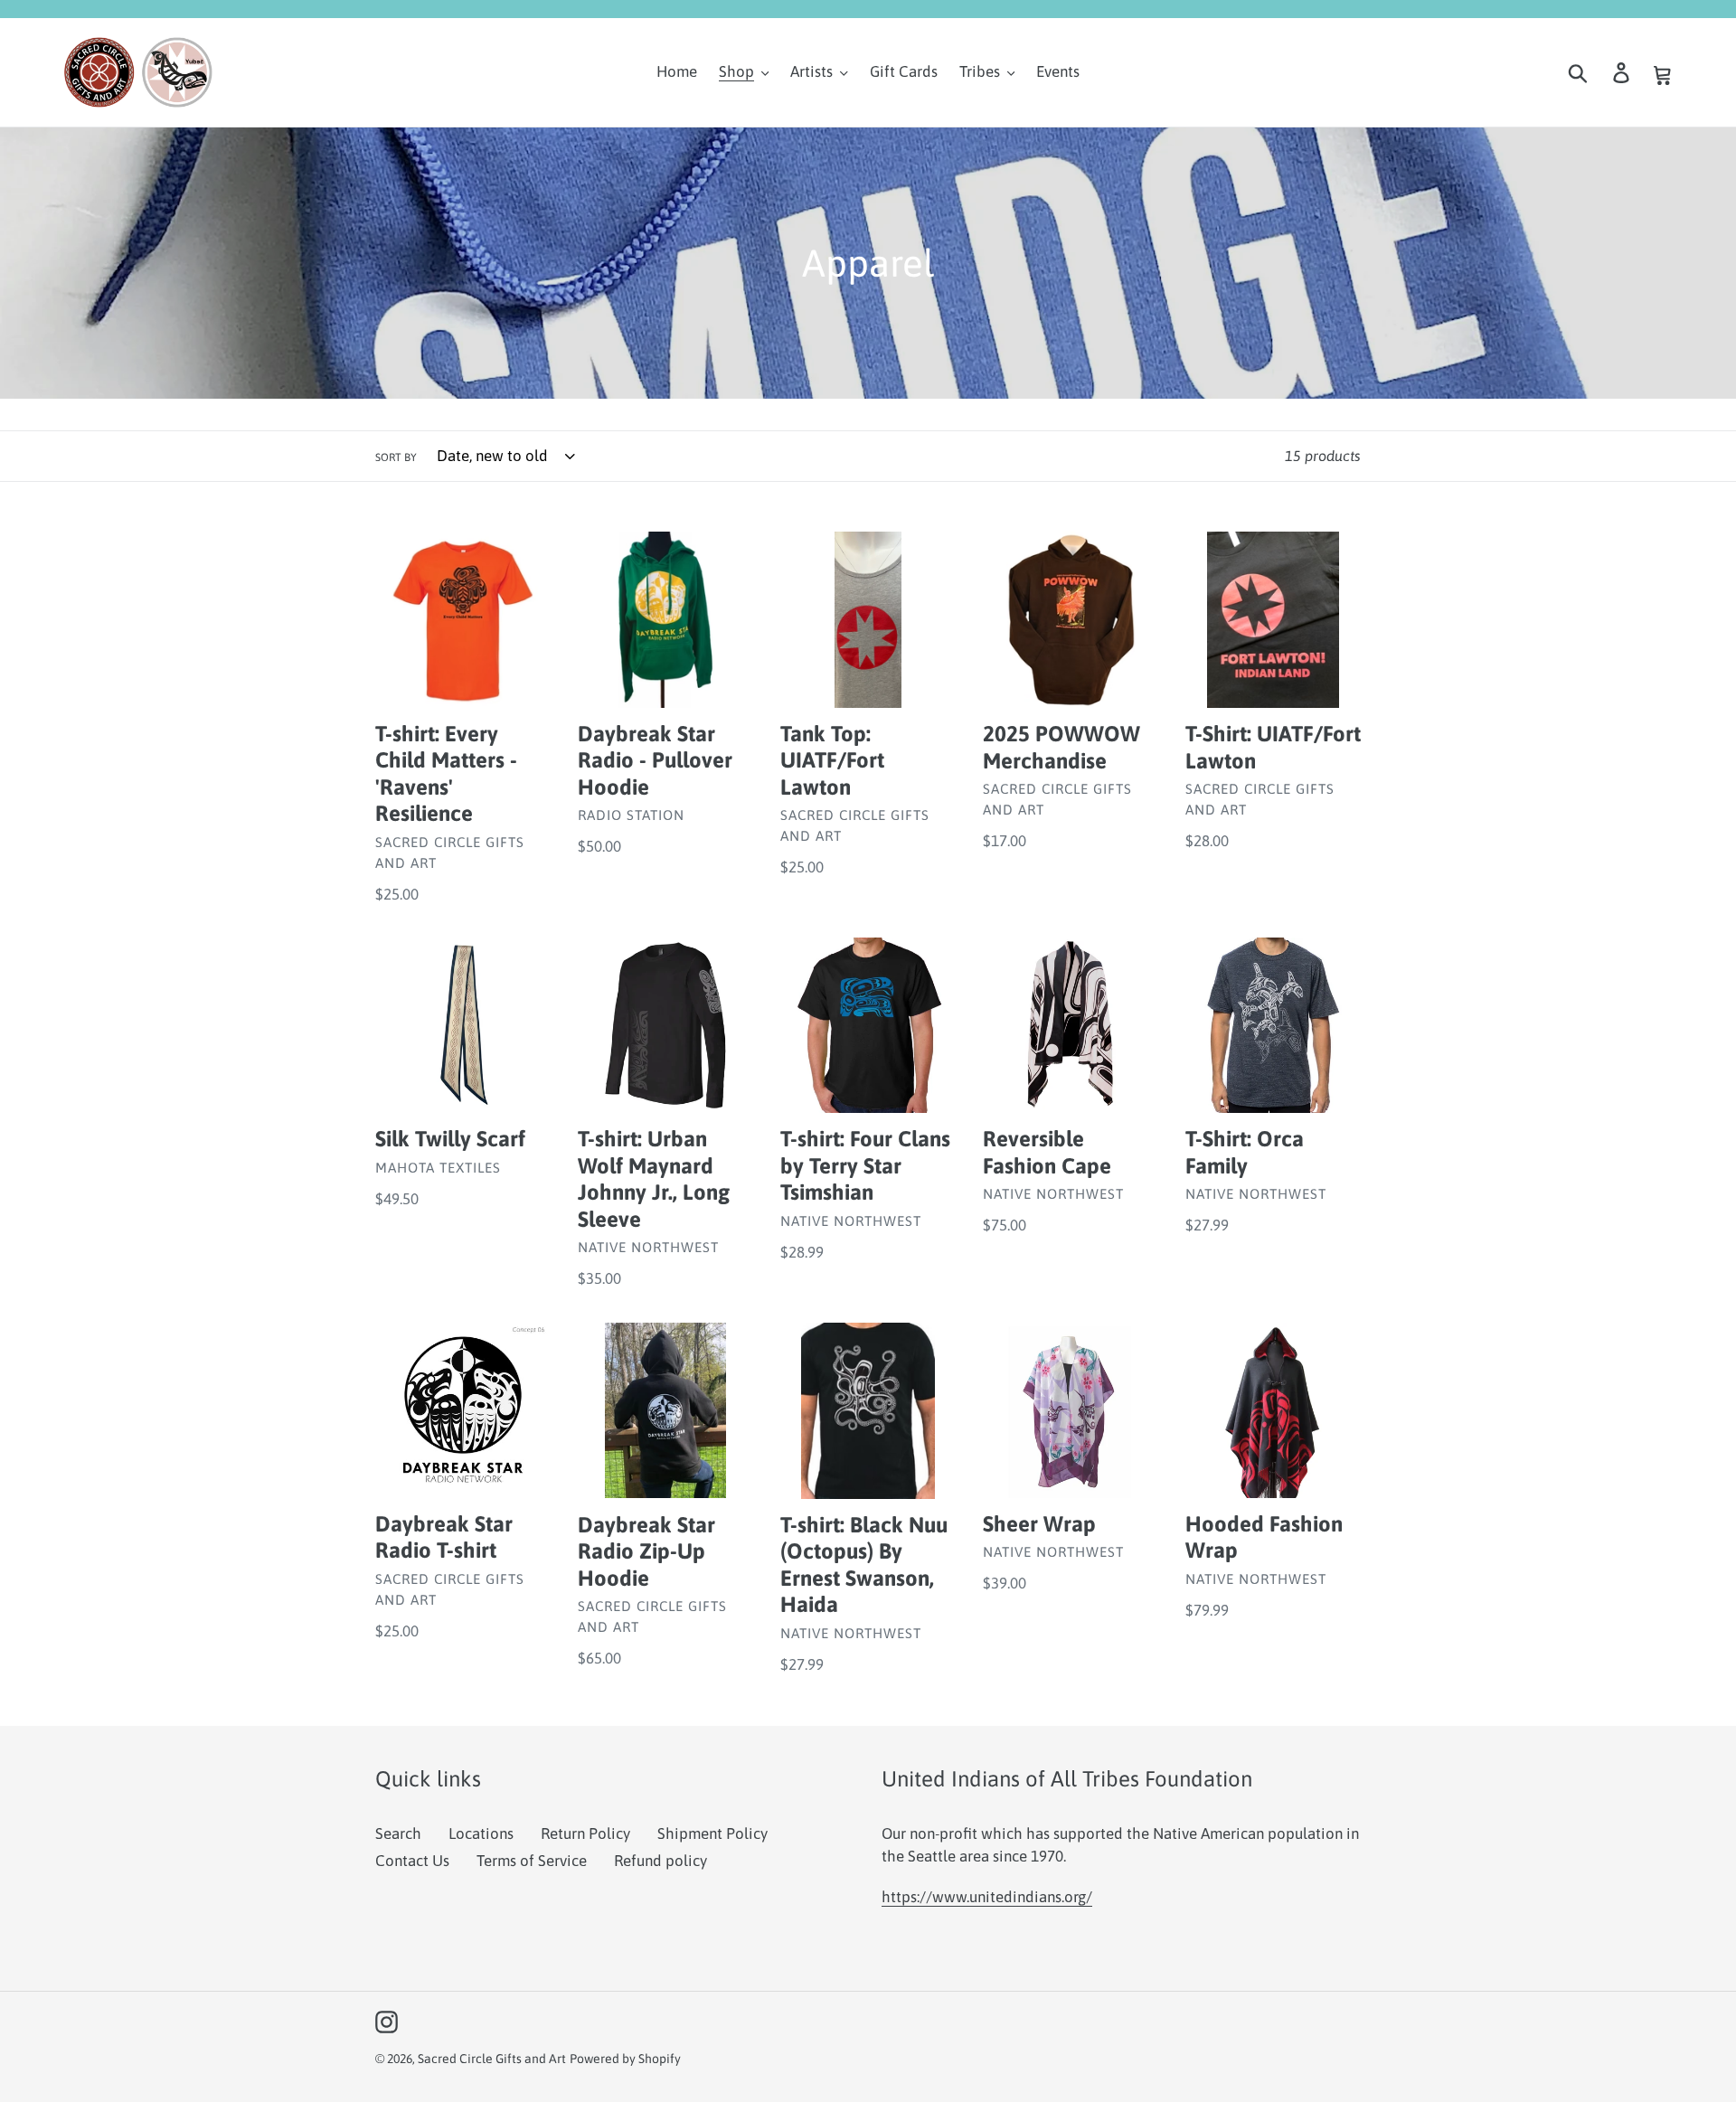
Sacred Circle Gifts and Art (492, 2059)
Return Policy (585, 1833)
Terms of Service (532, 1861)
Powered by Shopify (625, 2059)
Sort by (396, 457)
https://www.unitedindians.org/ (987, 1897)
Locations (481, 1833)
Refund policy (660, 1861)
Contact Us (412, 1861)
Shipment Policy (712, 1833)
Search (398, 1833)
